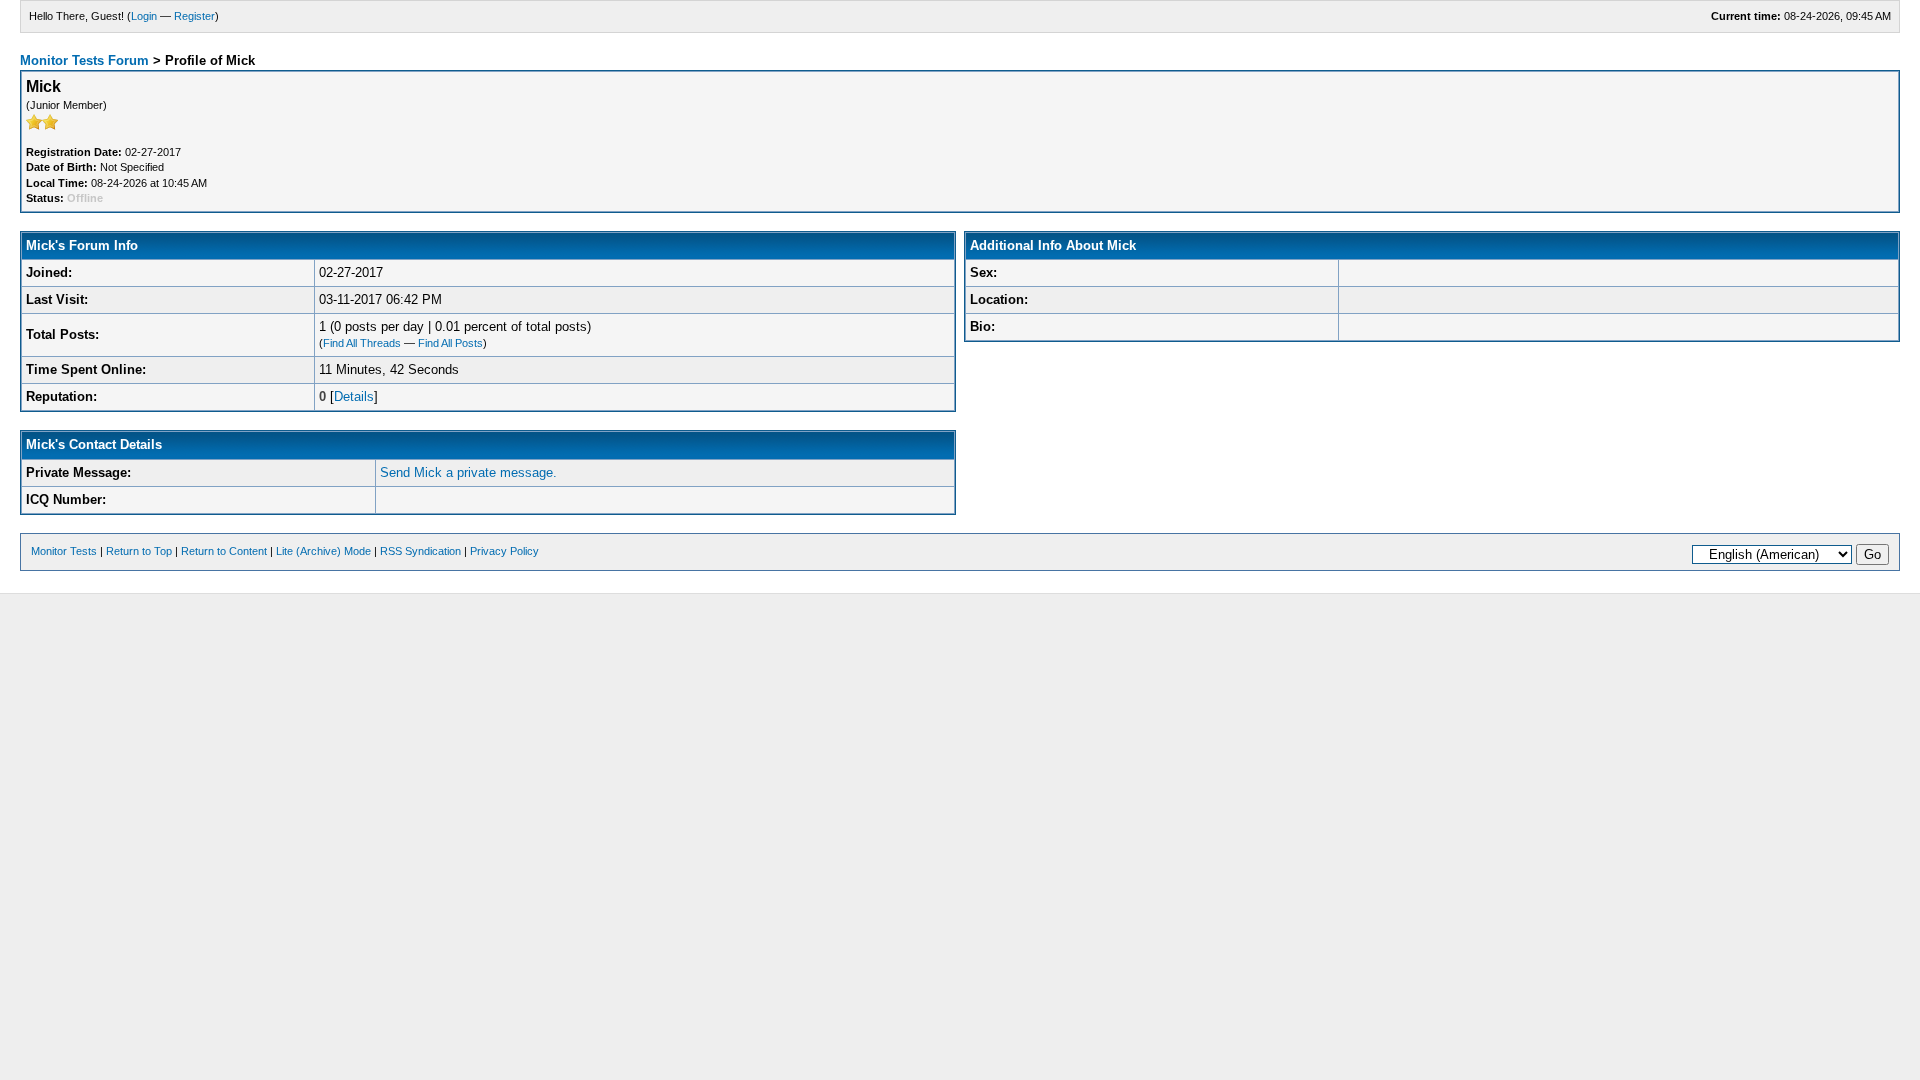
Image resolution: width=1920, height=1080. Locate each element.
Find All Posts (450, 343)
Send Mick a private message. (468, 472)
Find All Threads (362, 343)
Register (194, 16)
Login (144, 16)
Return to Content (224, 551)
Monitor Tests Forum (84, 60)
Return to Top (139, 551)
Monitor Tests (64, 551)
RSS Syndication (420, 551)
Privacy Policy (504, 551)
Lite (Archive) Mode (323, 551)
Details (354, 396)
